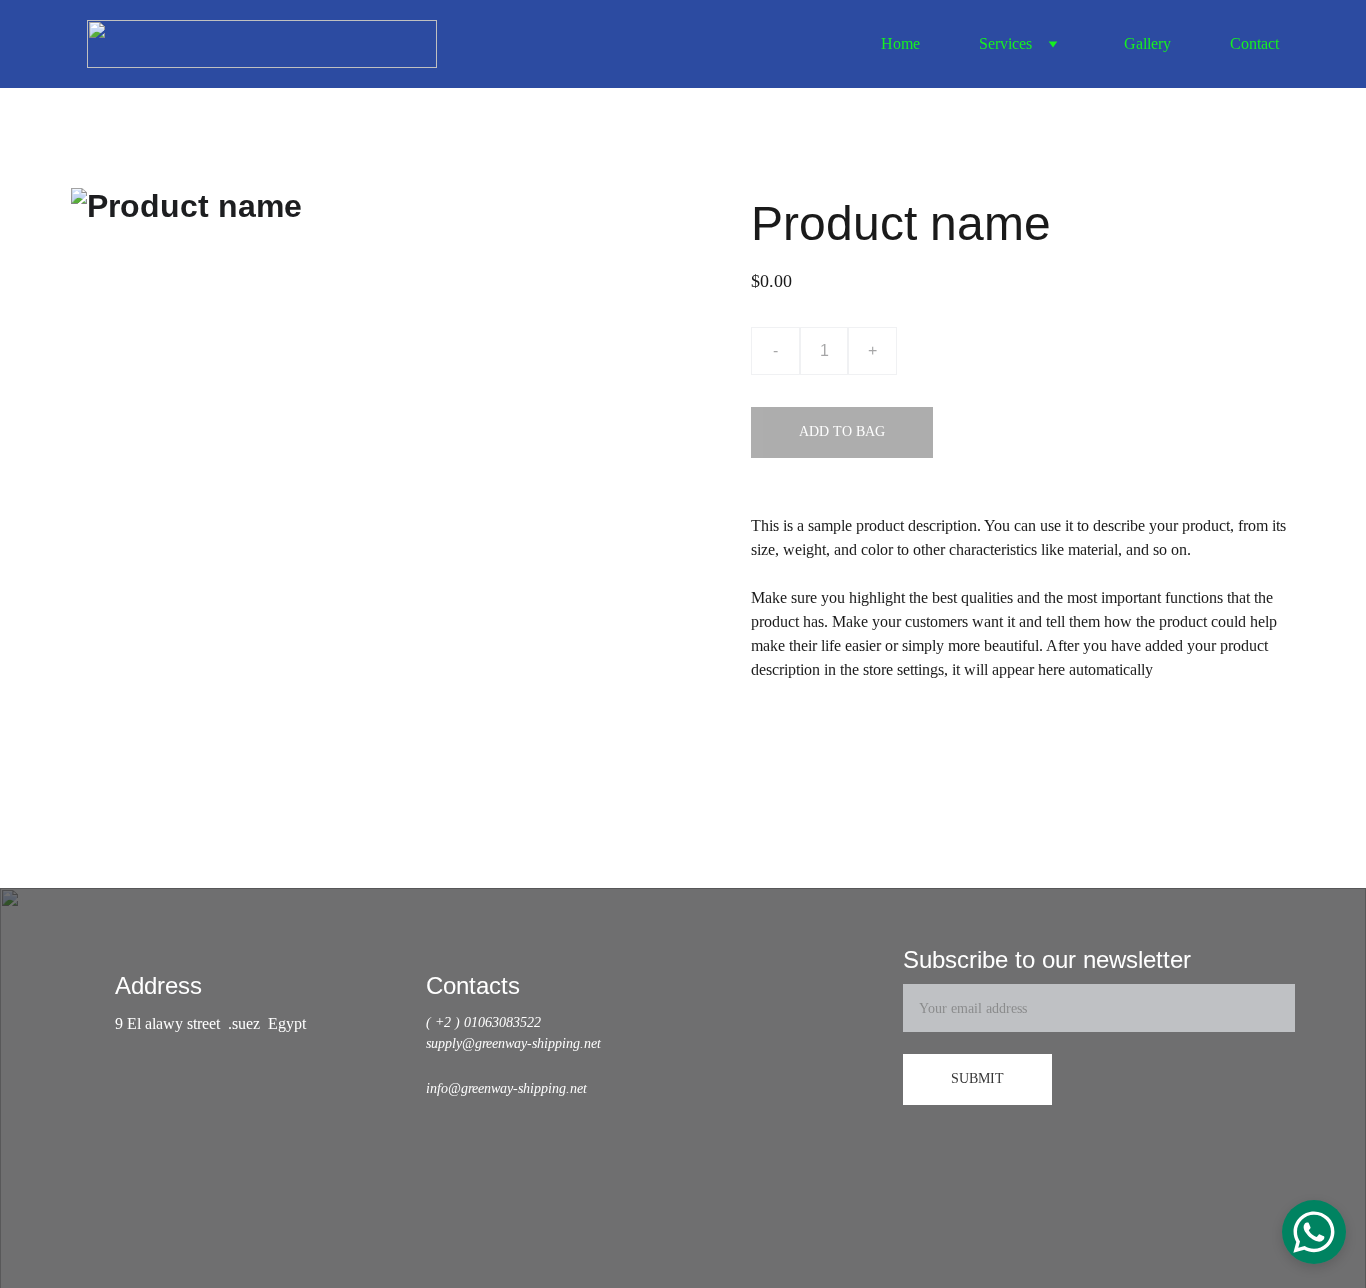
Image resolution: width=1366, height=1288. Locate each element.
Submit (977, 1078)
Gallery (1147, 43)
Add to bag (842, 431)
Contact (1254, 43)
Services (1005, 43)
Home (900, 43)
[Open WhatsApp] (1314, 1232)
